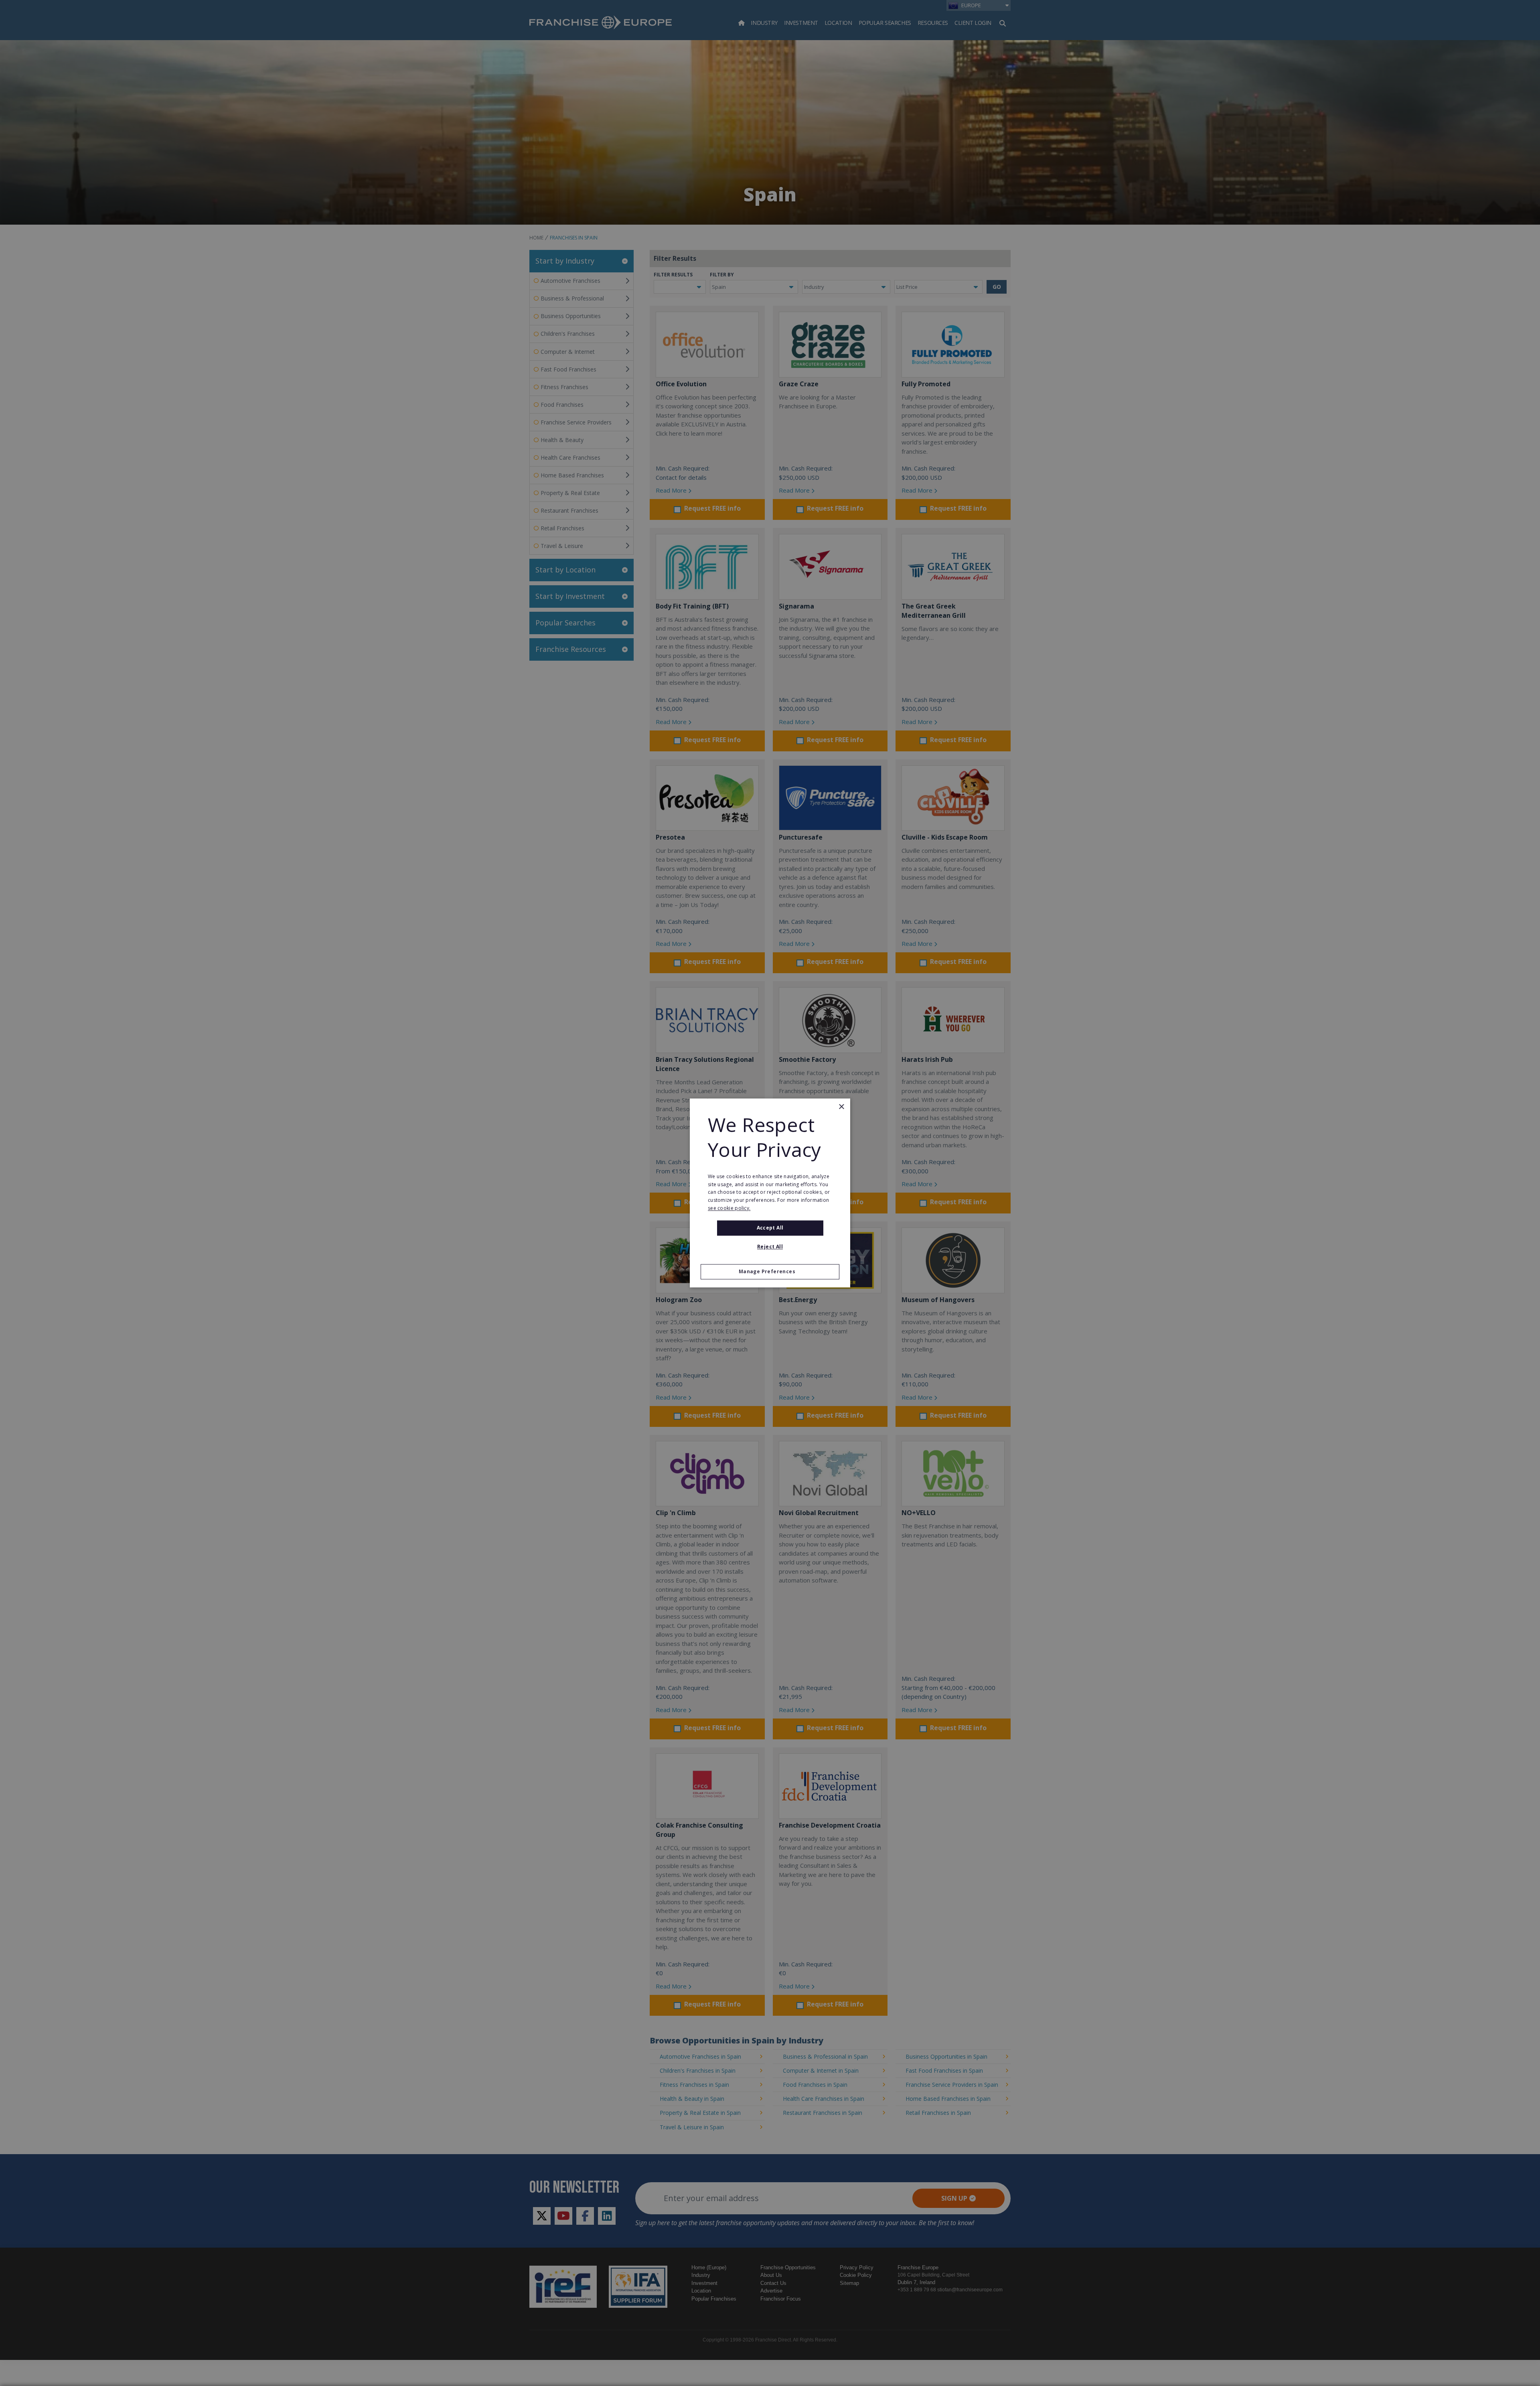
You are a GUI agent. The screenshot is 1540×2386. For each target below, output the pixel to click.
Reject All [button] (770, 1247)
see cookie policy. (729, 1208)
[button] (770, 1272)
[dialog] (770, 1193)
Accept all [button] (770, 1228)
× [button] (841, 1107)
